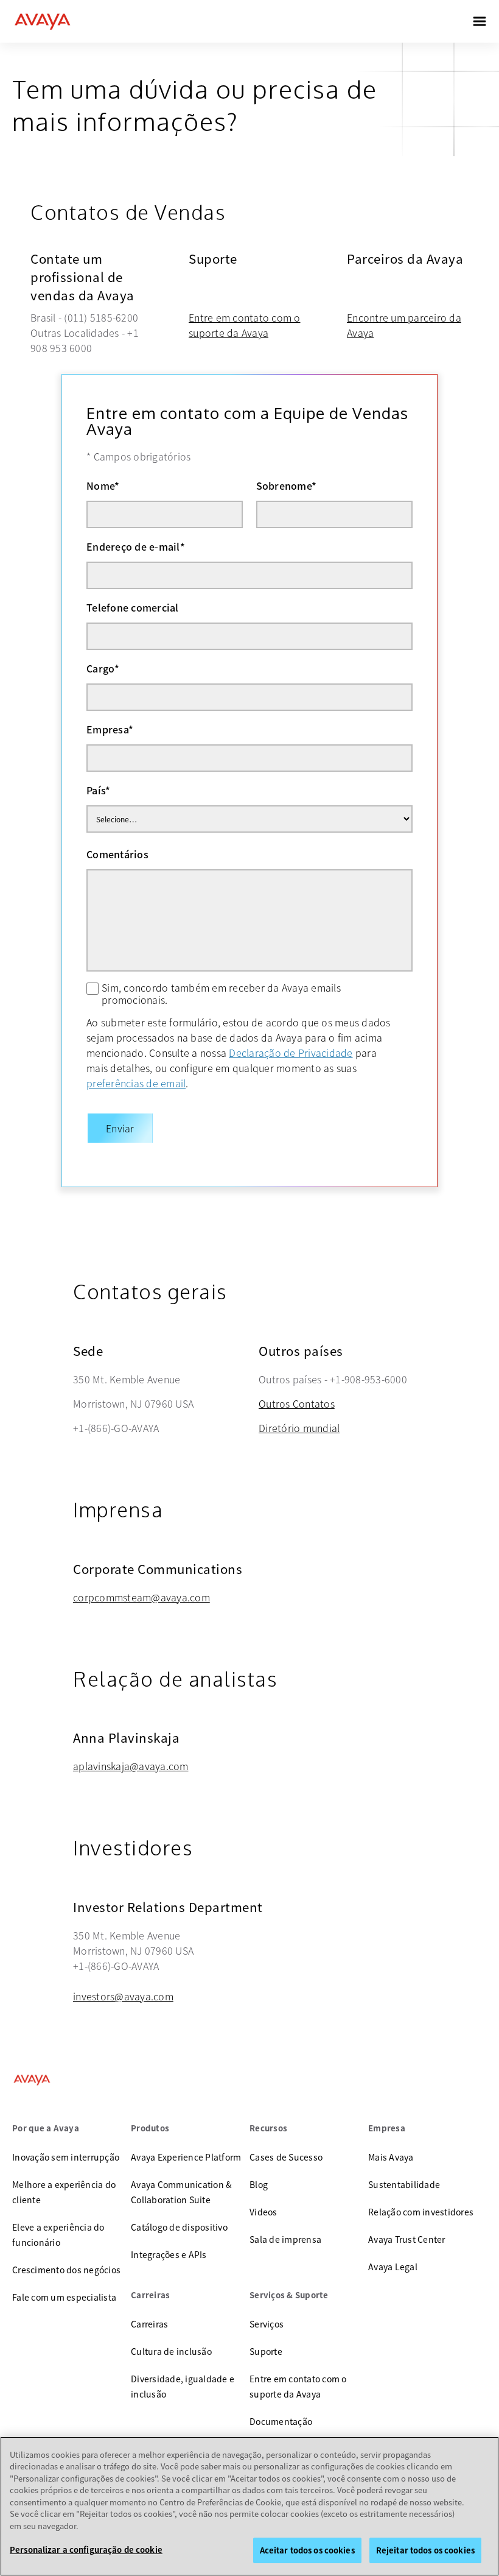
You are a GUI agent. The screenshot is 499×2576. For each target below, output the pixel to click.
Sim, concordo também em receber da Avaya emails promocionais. (221, 993)
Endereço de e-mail (136, 546)
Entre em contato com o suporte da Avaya (245, 325)
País (98, 790)
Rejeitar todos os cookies (425, 2550)
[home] (43, 21)
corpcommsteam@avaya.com (141, 1597)
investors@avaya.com (123, 1996)
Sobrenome (287, 485)
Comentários (117, 854)
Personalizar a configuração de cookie (86, 2550)
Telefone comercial (133, 607)
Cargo (103, 668)
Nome (103, 485)
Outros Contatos (297, 1403)
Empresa (110, 729)
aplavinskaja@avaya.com (131, 1766)
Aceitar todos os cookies (307, 2550)
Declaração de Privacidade (291, 1053)
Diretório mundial (299, 1428)
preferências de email (136, 1083)
